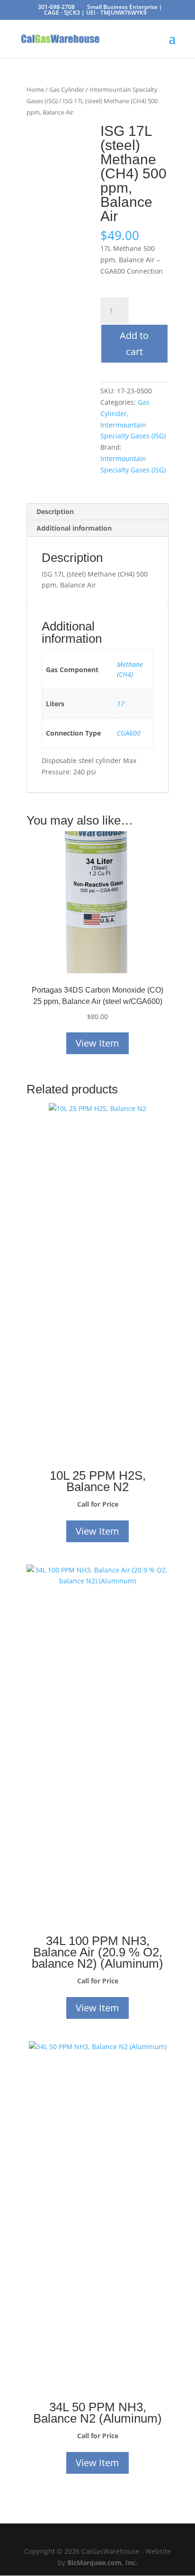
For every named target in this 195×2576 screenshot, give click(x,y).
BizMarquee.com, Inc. (102, 2563)
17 (121, 704)
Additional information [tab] (74, 528)
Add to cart (134, 343)
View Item (97, 1043)
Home (35, 89)
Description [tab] (55, 511)
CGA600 (129, 733)
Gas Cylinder (67, 89)
